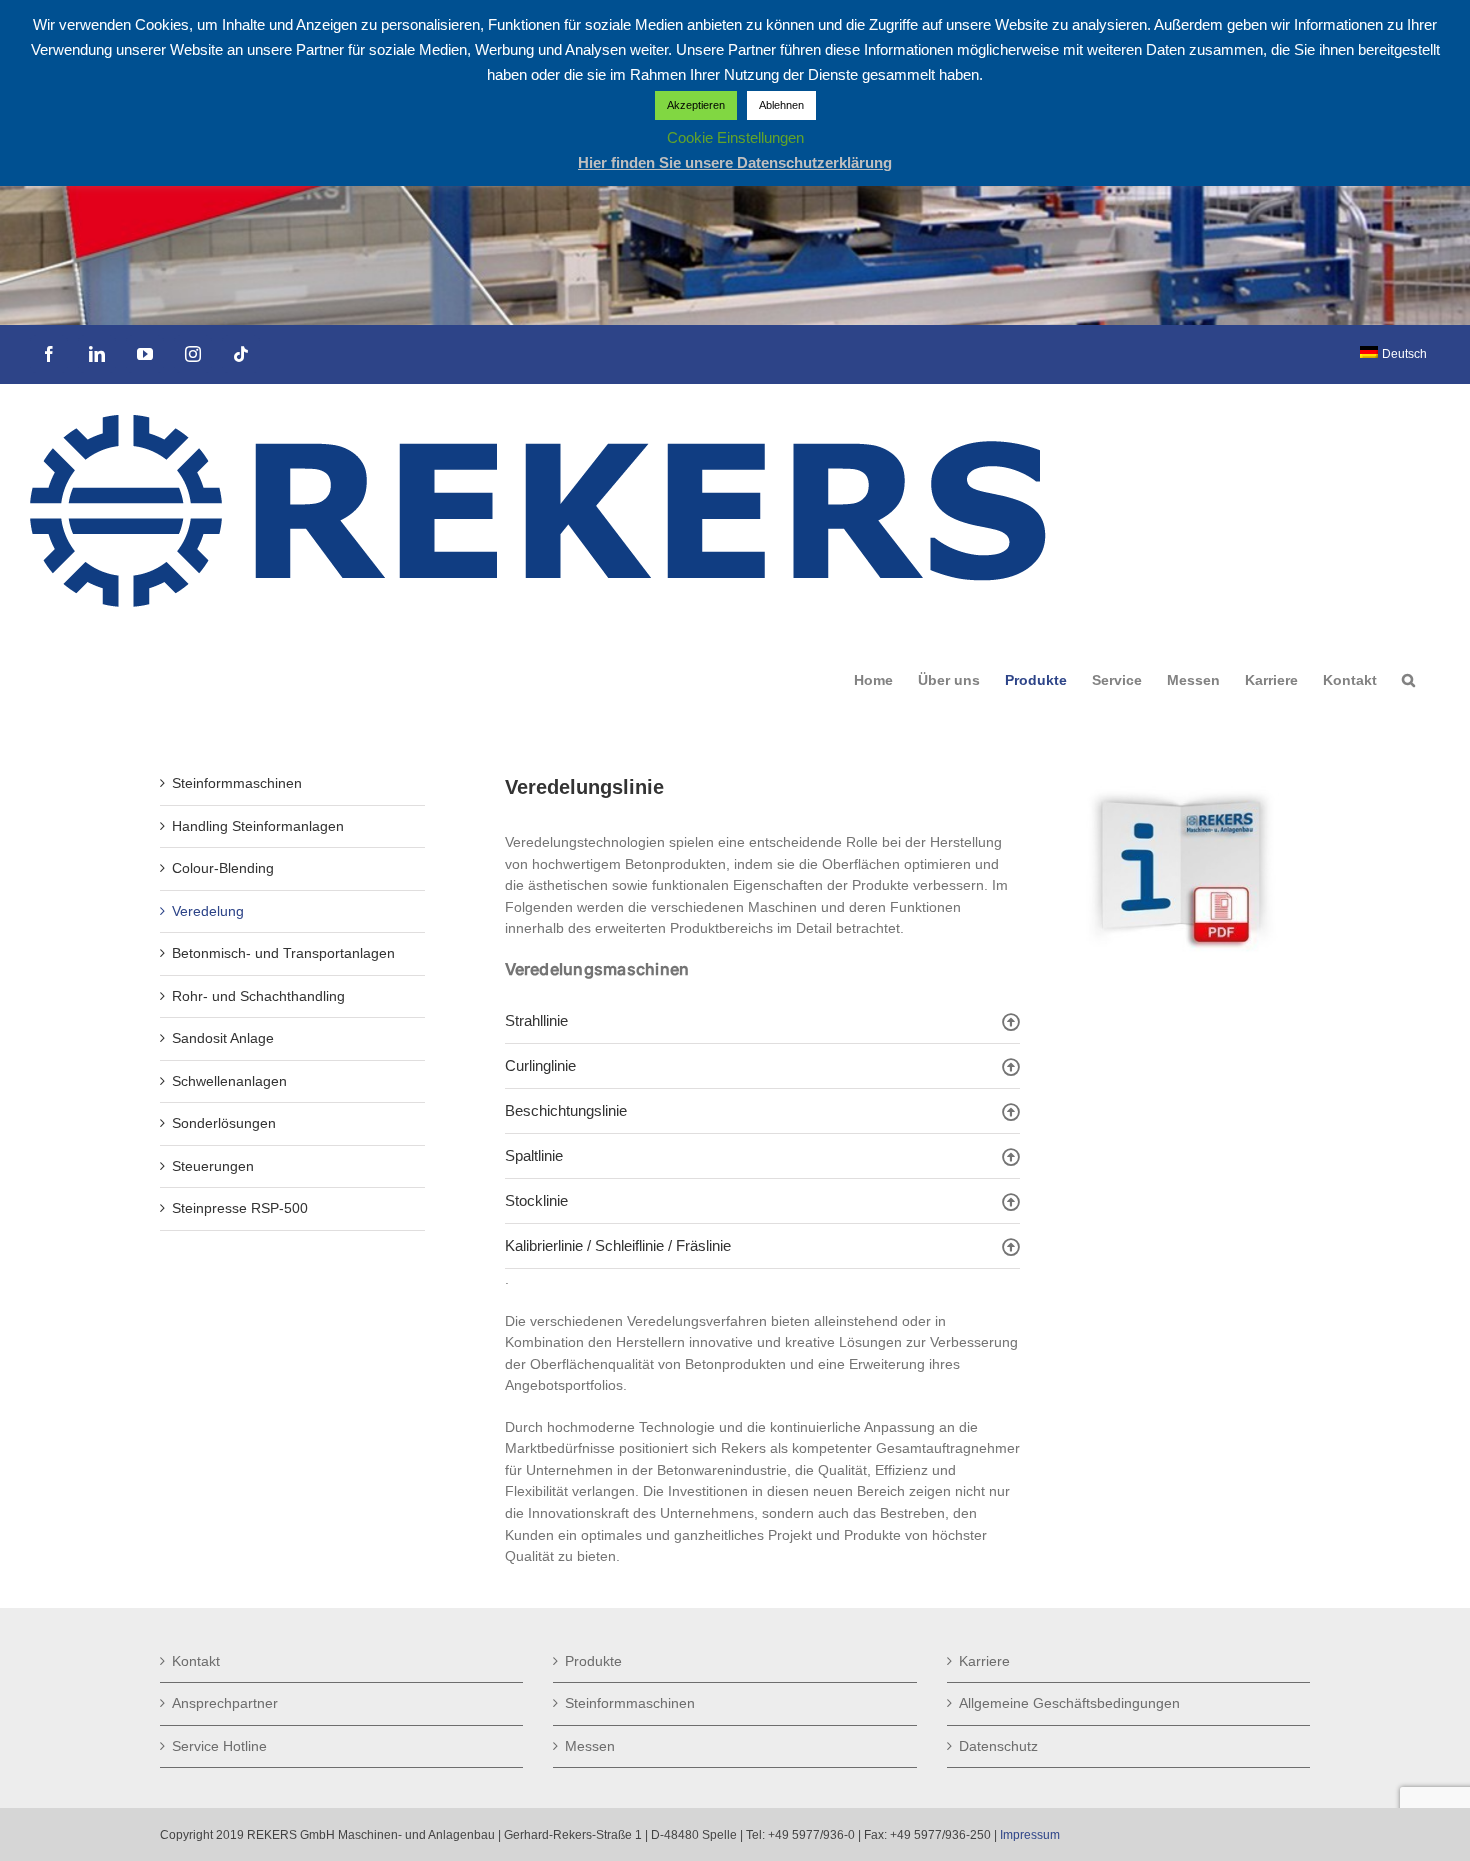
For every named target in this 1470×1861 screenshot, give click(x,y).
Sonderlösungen (224, 1123)
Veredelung (208, 911)
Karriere (984, 1661)
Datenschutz (998, 1746)
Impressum (1030, 1835)
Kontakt (196, 1661)
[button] (1408, 680)
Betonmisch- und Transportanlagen (283, 953)
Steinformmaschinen (237, 783)
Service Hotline (219, 1746)
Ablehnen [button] (781, 105)
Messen (590, 1746)
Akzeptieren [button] (696, 105)
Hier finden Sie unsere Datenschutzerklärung (735, 162)
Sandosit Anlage (223, 1038)
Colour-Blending (223, 868)
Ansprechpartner (225, 1703)
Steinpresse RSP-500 (240, 1208)
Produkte (593, 1661)
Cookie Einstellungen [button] (735, 137)
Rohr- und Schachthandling (258, 996)
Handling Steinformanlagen (258, 826)
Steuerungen (213, 1166)
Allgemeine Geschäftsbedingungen (1069, 1703)
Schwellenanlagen (229, 1081)
